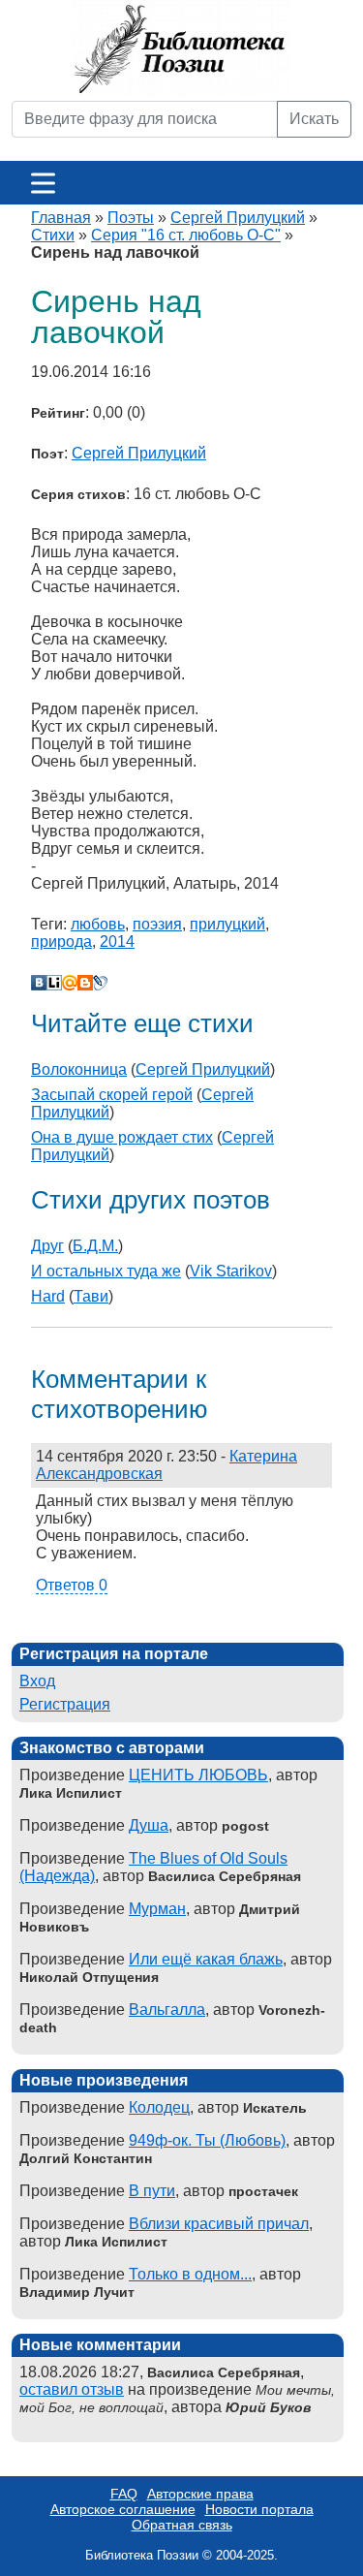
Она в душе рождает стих (122, 1137)
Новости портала (259, 2509)
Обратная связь (182, 2525)
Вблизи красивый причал (219, 2224)
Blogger (85, 983)
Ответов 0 (72, 1585)
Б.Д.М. (95, 1246)
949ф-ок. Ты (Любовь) (207, 2140)
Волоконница (79, 1069)
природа (61, 942)
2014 (117, 942)
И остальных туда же (106, 1271)
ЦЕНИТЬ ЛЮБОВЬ (198, 1775)
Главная (61, 218)
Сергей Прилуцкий (238, 218)
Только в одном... (190, 2274)
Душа (149, 1825)
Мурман (157, 1909)
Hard (48, 1296)
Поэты (131, 218)
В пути (152, 2191)
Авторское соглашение (123, 2509)
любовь (98, 924)
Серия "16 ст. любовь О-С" (186, 235)
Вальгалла (167, 2010)
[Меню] (43, 183)
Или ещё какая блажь (206, 1959)
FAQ (124, 2494)
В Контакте (39, 983)
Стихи (53, 235)
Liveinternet (54, 983)
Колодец (159, 2107)
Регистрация (65, 1704)
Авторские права (200, 2494)
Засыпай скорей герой (112, 1095)
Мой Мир (70, 983)
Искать (314, 119)
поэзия (157, 924)
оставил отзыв (72, 2389)
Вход (37, 1681)
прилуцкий (227, 924)
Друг (47, 1246)
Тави (91, 1296)
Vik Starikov (231, 1271)
